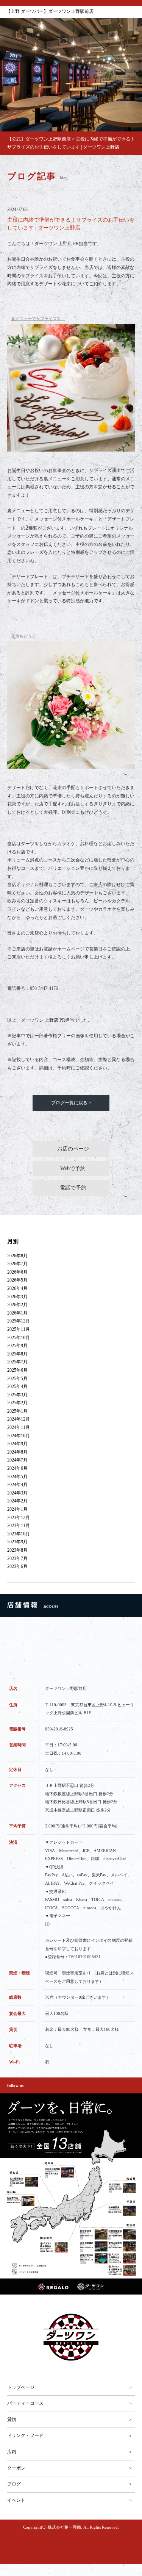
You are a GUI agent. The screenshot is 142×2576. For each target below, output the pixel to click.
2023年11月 (19, 1526)
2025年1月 (17, 1411)
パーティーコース (25, 2403)
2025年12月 (19, 1321)
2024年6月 (17, 1468)
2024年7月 (17, 1460)
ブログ (14, 2484)
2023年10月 (19, 1534)
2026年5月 (17, 1280)
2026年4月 (17, 1288)
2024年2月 (17, 1501)
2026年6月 (17, 1272)
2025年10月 (19, 1338)
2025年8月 (17, 1354)
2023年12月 (19, 1518)
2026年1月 (17, 1313)
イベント (16, 2500)
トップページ (21, 2387)
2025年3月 (17, 1395)
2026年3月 (17, 1297)
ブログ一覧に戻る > (71, 1103)
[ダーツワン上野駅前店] (71, 2337)
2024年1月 (17, 1509)
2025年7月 (17, 1362)
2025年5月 (17, 1379)
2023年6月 (17, 1566)
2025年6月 (17, 1370)
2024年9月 (17, 1444)
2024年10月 (19, 1436)
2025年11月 (19, 1329)
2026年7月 (17, 1264)
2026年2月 (17, 1305)
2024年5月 (17, 1477)
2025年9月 (17, 1346)
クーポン (16, 2468)
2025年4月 (17, 1386)
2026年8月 (17, 1256)
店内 (12, 2452)
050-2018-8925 (59, 1729)
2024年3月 (17, 1493)
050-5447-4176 (44, 988)
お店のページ (73, 1149)
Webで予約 (73, 1168)
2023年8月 (17, 1550)
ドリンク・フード (25, 2435)
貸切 (12, 2420)
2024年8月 (17, 1452)
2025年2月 (17, 1403)
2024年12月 (19, 1419)
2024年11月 (19, 1427)
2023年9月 (17, 1542)
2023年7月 (17, 1558)
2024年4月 (17, 1485)
